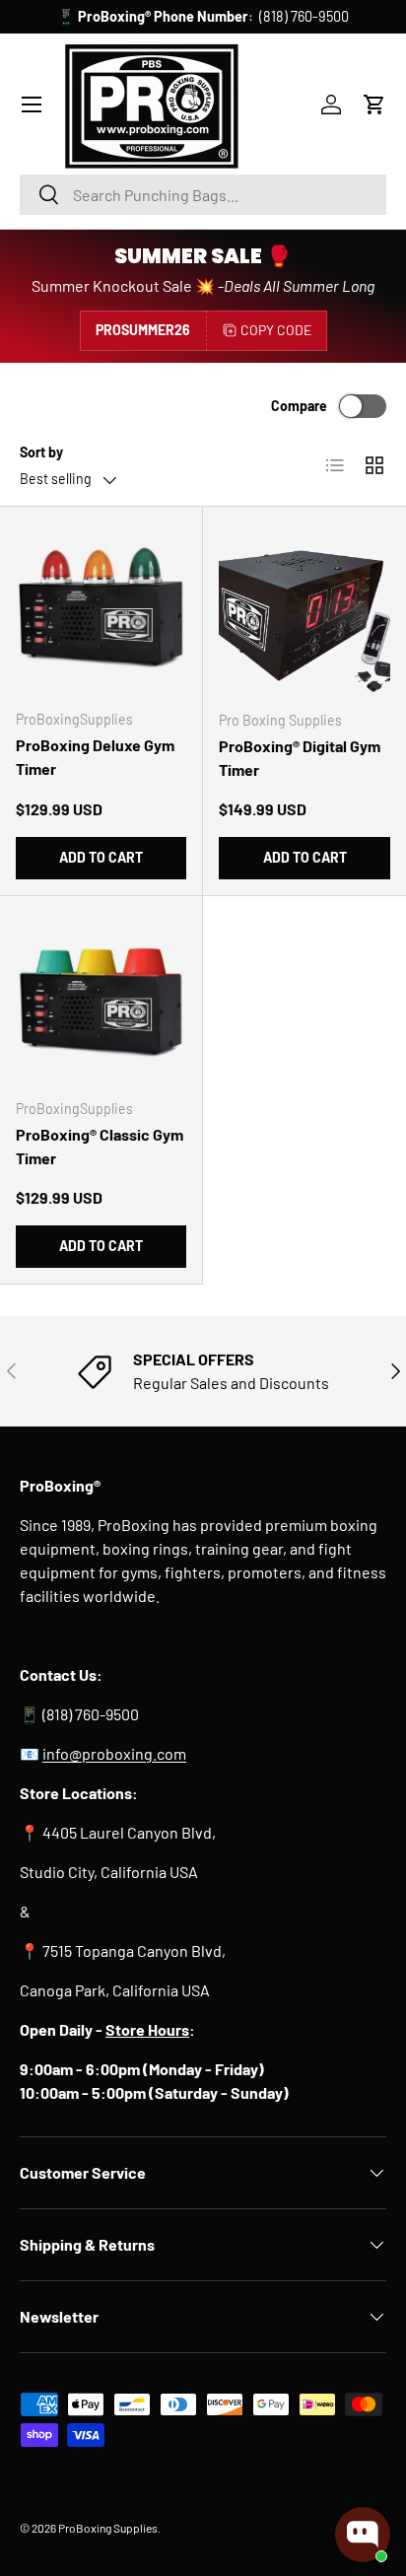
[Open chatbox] (363, 2535)
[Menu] (32, 104)
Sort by (41, 452)
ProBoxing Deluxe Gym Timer (95, 757)
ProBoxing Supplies (108, 2528)
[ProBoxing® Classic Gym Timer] (101, 997)
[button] (374, 104)
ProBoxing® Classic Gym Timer (100, 1146)
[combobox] (203, 195)
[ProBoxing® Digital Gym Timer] (304, 608)
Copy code (276, 330)
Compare (299, 406)
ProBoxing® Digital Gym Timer (300, 758)
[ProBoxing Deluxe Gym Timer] (101, 608)
